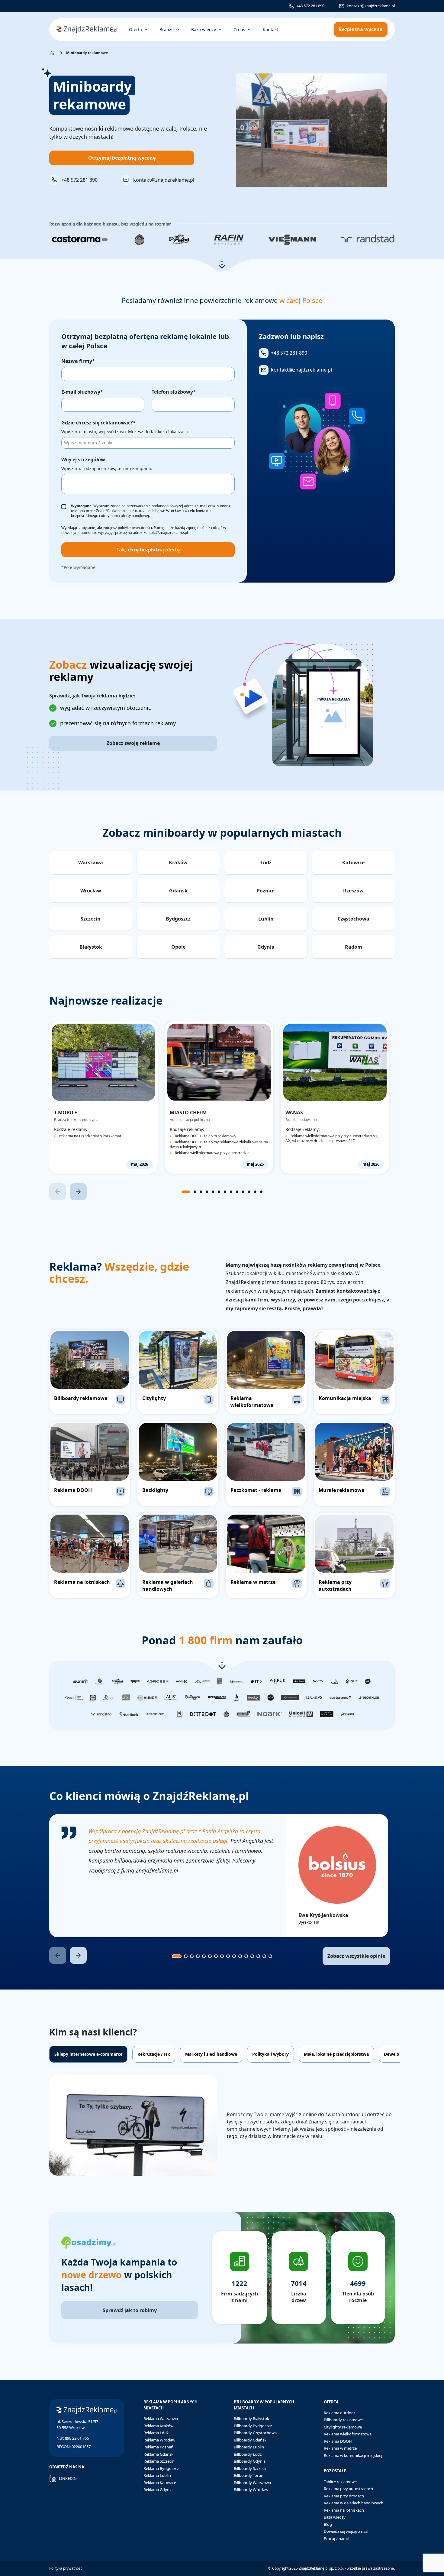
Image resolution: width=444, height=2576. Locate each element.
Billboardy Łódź (248, 2454)
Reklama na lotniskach (344, 2510)
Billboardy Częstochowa (255, 2433)
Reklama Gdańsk (158, 2454)
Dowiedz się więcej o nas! (346, 2531)
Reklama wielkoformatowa (348, 2434)
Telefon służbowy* (174, 392)
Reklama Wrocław (159, 2440)
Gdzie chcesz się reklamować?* (98, 423)
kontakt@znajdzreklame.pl (371, 6)
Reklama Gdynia (158, 2490)
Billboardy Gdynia (250, 2461)
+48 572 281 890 (310, 6)
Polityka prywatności (66, 2568)
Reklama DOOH (338, 2441)
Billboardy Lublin (249, 2447)
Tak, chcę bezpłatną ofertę (148, 550)
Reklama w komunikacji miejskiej (353, 2455)
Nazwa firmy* (78, 361)
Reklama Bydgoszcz (161, 2468)
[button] (222, 265)
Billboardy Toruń (249, 2475)
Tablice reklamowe (340, 2482)
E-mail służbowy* (82, 392)
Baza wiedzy (335, 2517)
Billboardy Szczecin (251, 2468)
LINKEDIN (68, 2478)
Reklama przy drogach (344, 2496)
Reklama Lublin (157, 2475)
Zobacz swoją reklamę (133, 743)
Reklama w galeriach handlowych (354, 2503)
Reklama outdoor (339, 2413)
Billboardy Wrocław (251, 2490)
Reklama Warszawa (161, 2418)
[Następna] (78, 1192)
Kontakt (270, 29)
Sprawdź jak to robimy (130, 2310)
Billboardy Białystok (251, 2418)
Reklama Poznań (158, 2447)
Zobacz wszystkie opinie (356, 1956)
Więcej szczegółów (83, 460)
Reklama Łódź (156, 2433)
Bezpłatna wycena (361, 29)
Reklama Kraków (158, 2426)
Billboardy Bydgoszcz (253, 2426)
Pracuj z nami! (336, 2539)
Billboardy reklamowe (343, 2420)
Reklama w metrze (340, 2448)
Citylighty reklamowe (343, 2427)
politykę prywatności (135, 528)
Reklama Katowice (160, 2483)
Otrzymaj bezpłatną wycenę (122, 158)
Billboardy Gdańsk (250, 2440)
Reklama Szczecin (159, 2461)
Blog (328, 2524)
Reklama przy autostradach (348, 2489)
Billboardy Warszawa (252, 2483)
